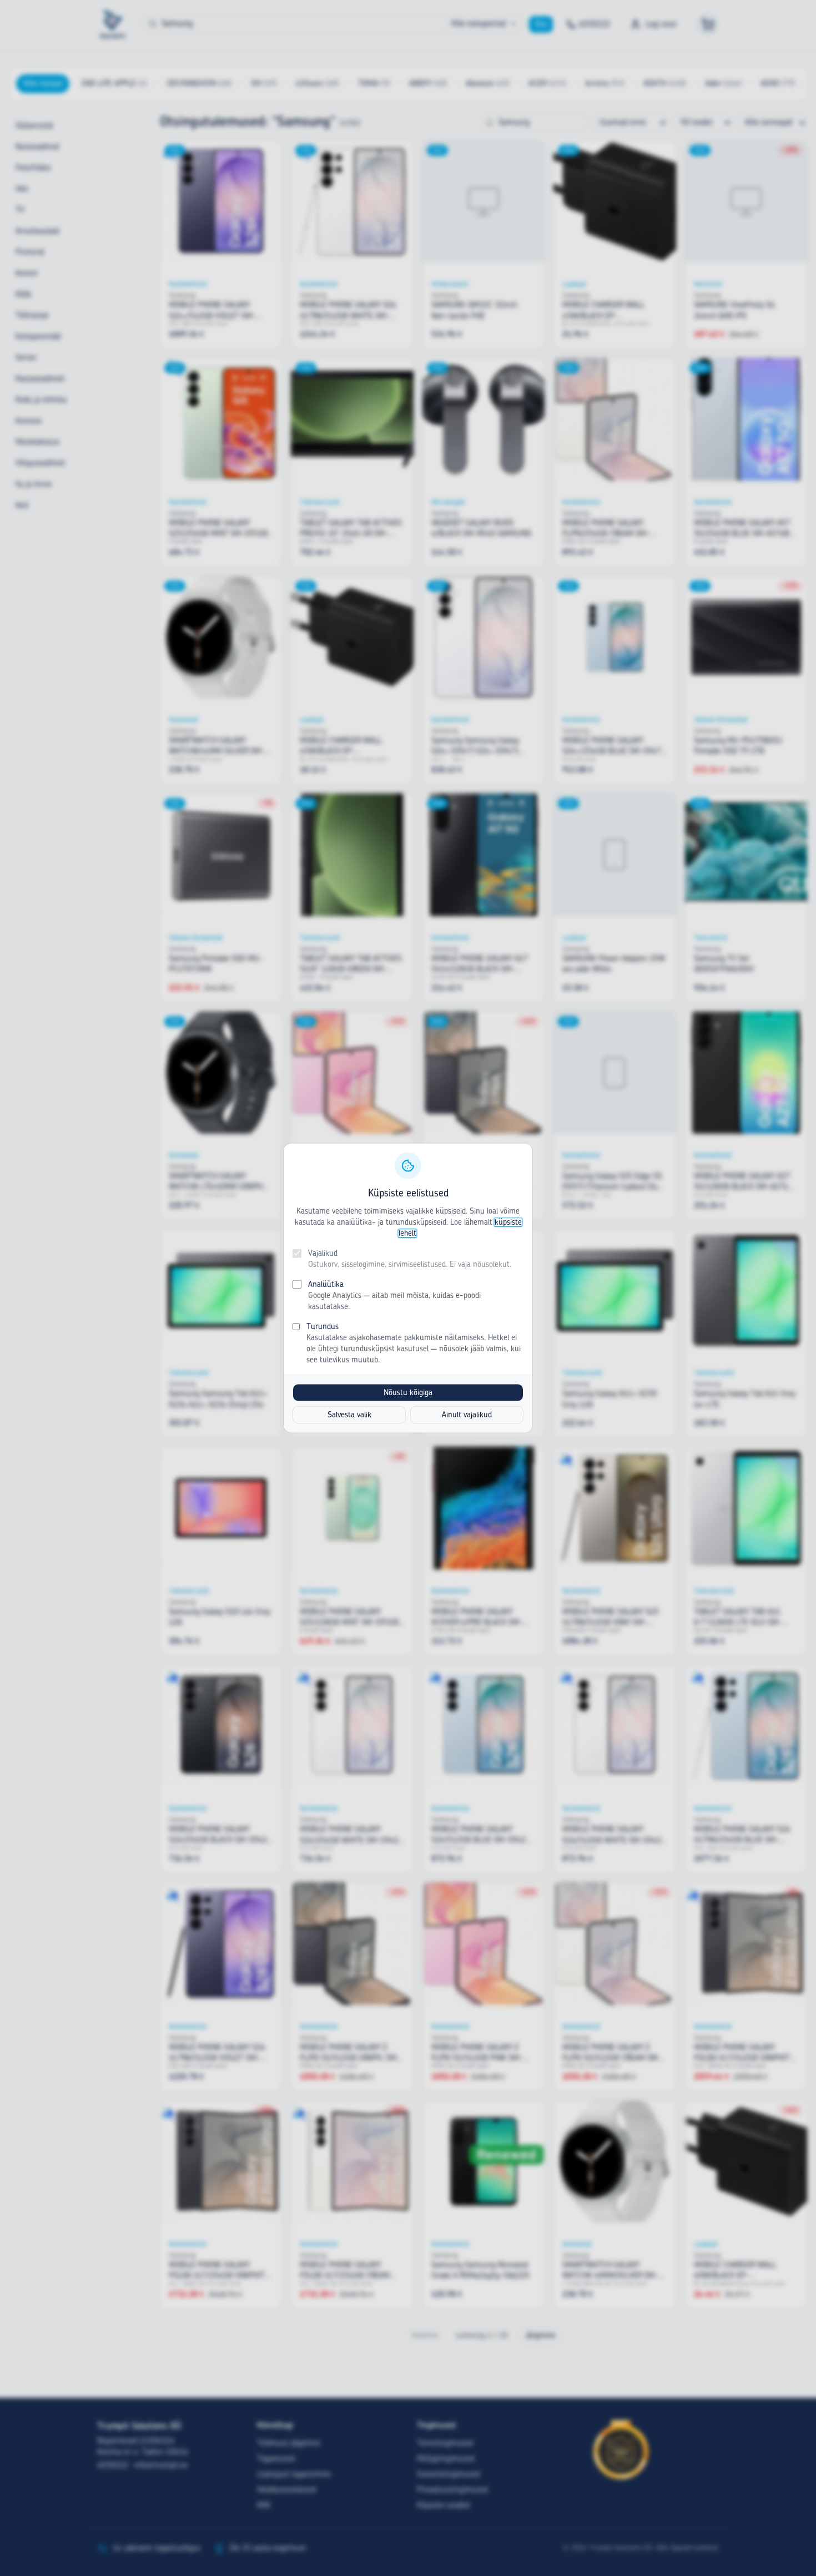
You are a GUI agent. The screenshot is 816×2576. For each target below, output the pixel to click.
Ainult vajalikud (467, 1415)
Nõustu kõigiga (408, 1393)
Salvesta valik (349, 1415)
